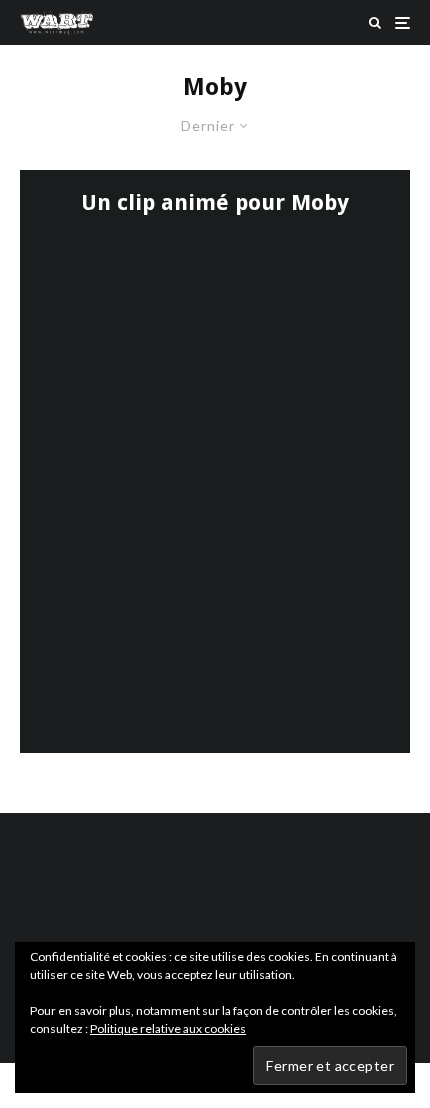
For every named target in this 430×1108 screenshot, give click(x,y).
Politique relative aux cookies (168, 1028)
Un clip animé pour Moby (215, 202)
